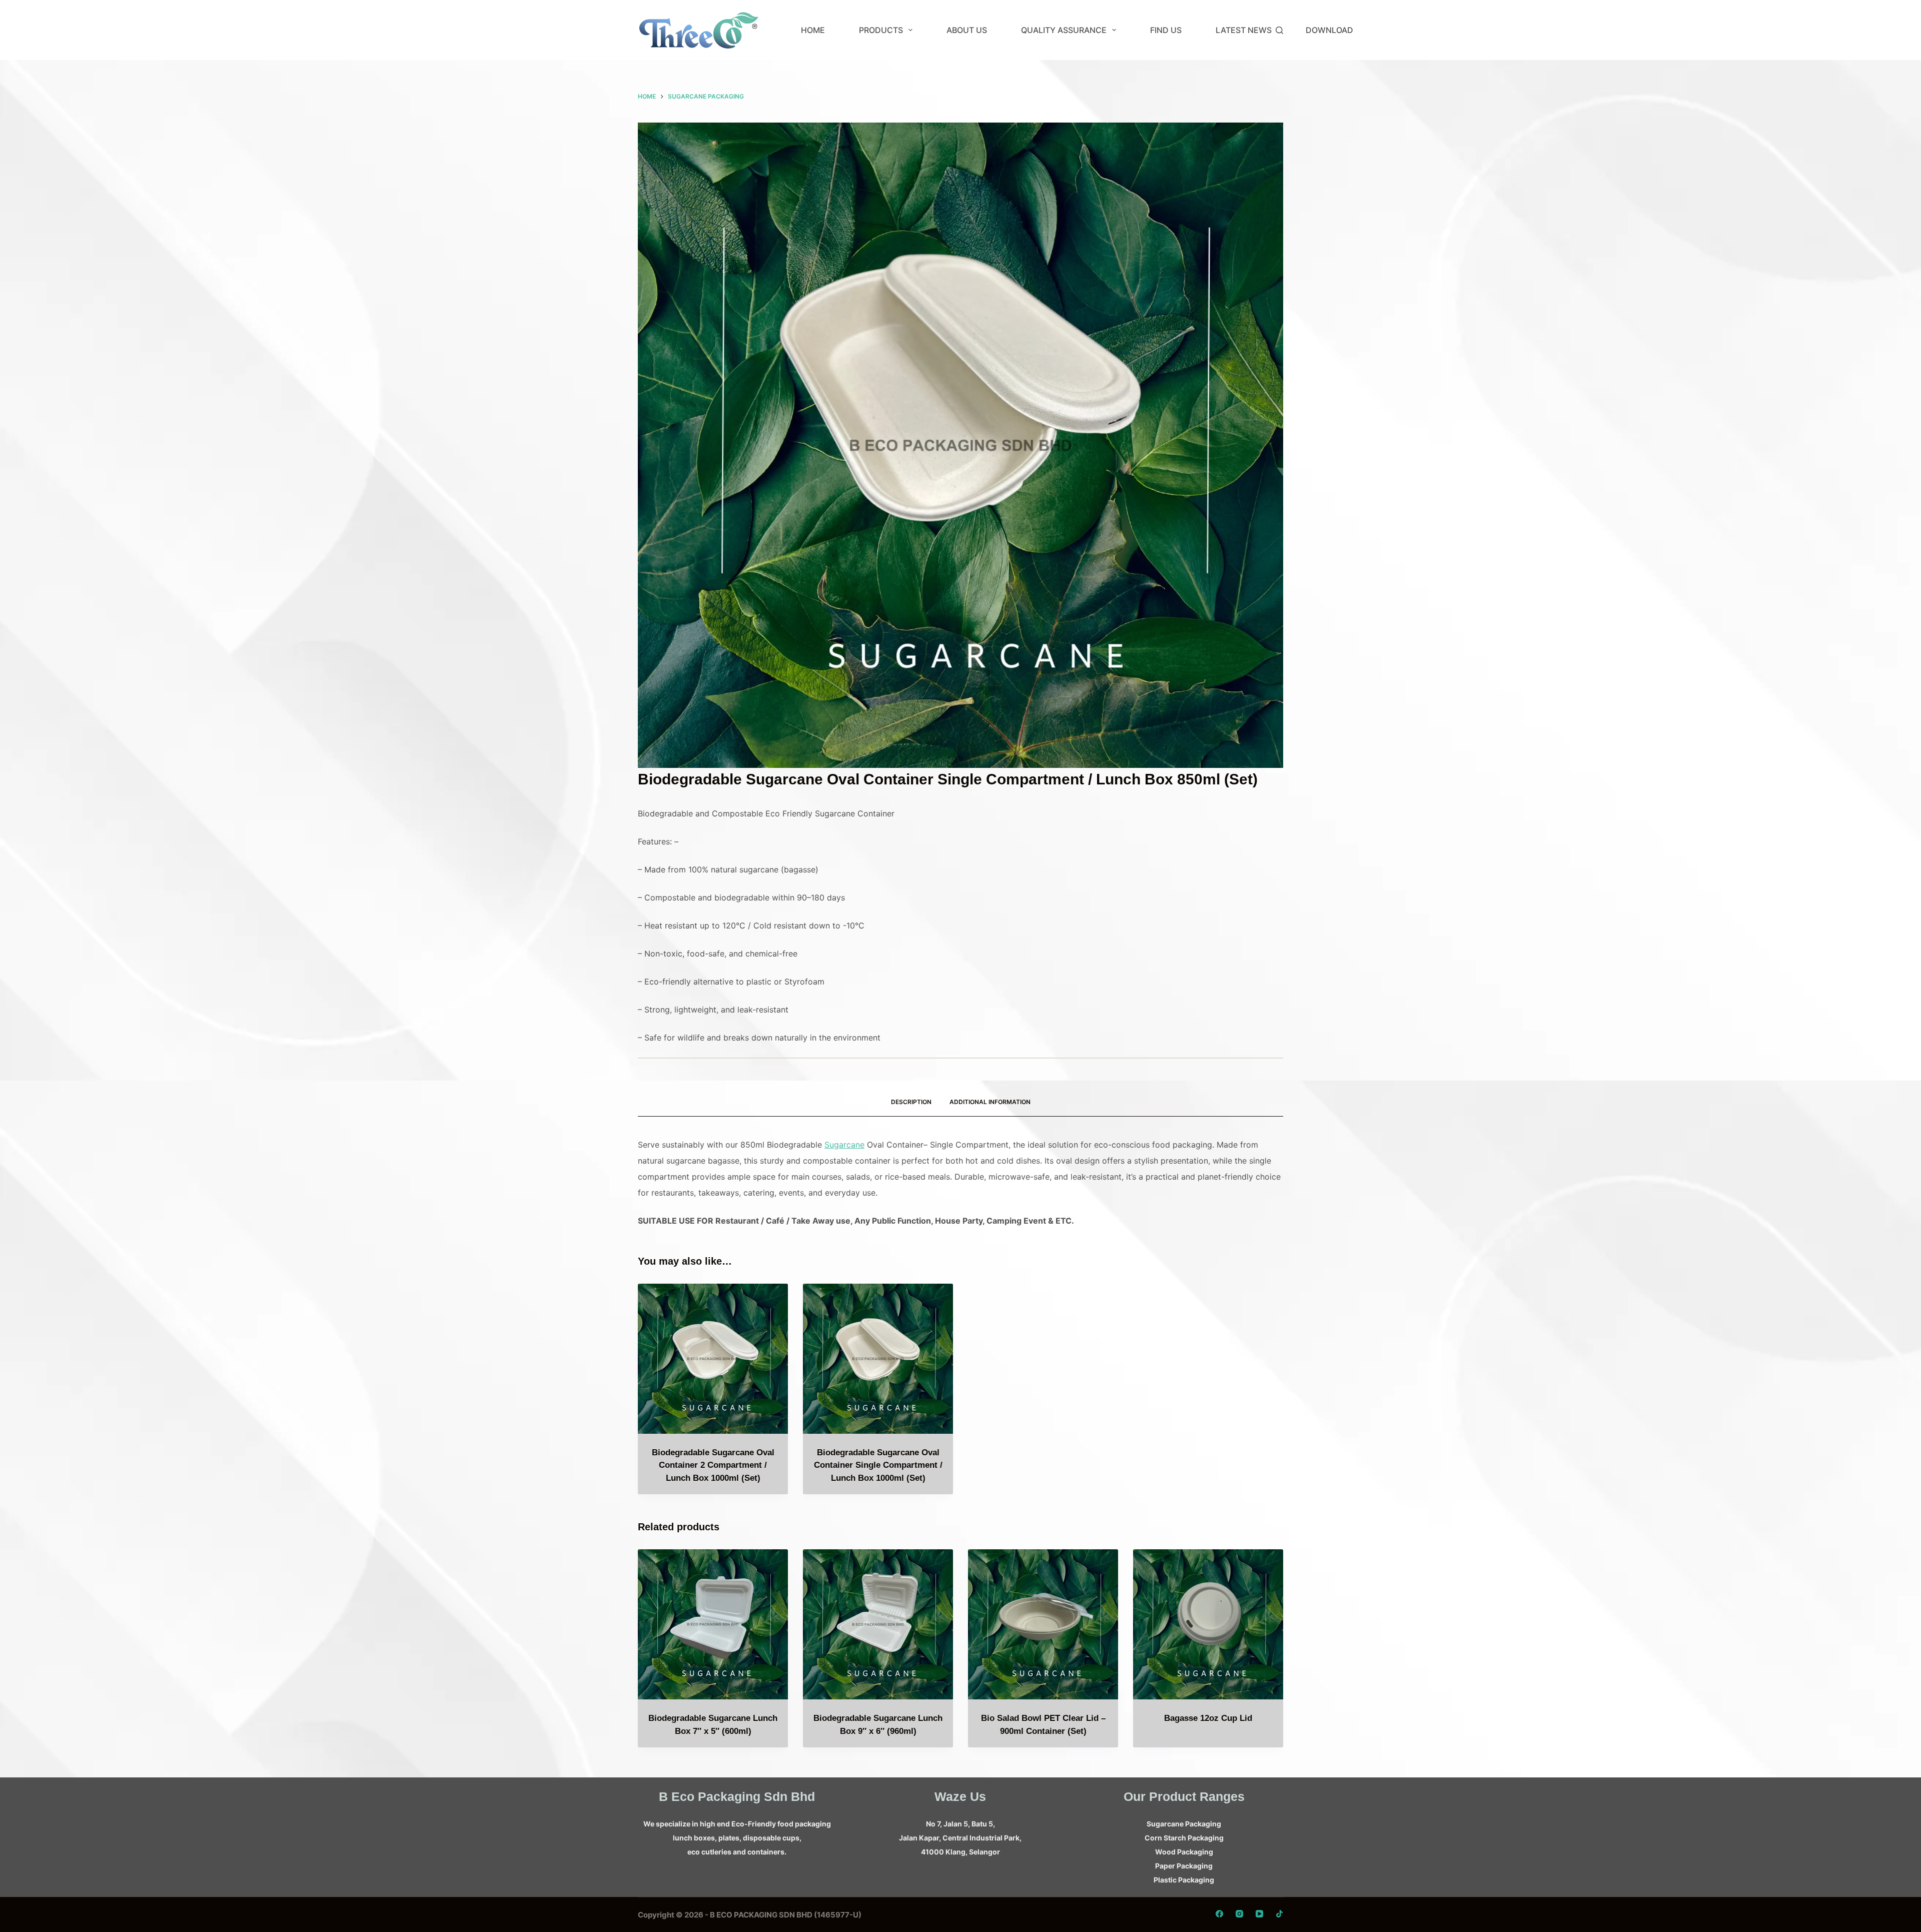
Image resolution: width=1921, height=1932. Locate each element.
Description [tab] (911, 1102)
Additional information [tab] (990, 1102)
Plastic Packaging (1184, 1880)
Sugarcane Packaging (1184, 1824)
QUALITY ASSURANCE (1064, 30)
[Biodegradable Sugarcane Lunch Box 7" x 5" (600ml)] (713, 1624)
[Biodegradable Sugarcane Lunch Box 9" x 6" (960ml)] (878, 1624)
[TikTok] (1279, 1914)
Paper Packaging (1184, 1866)
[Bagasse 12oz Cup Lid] (1208, 1624)
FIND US (1166, 30)
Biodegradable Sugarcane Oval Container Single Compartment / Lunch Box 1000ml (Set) (878, 1465)
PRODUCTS (881, 30)
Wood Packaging (1184, 1852)
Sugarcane (844, 1145)
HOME (813, 30)
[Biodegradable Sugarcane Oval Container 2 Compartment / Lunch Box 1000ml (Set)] (713, 1359)
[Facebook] (1219, 1914)
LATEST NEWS (1244, 30)
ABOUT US (967, 30)
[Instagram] (1239, 1914)
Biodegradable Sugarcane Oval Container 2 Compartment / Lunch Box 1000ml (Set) (713, 1465)
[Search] (1279, 30)
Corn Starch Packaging (1184, 1838)
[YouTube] (1259, 1914)
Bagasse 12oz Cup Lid (1208, 1718)
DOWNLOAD (1329, 30)
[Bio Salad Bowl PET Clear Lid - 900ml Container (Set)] (1043, 1624)
